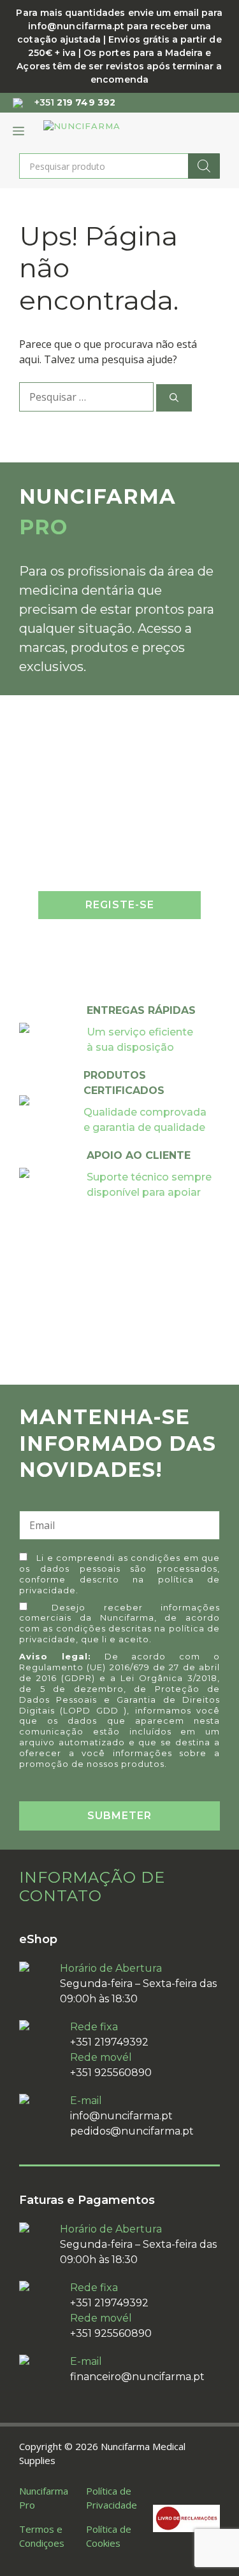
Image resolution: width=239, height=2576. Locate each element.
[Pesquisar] (174, 398)
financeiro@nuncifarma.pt (137, 2377)
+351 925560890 (111, 2073)
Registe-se (120, 905)
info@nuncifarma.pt (121, 2116)
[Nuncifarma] (105, 131)
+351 (75, 102)
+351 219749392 (109, 2042)
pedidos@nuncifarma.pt (132, 2131)
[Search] (204, 166)
